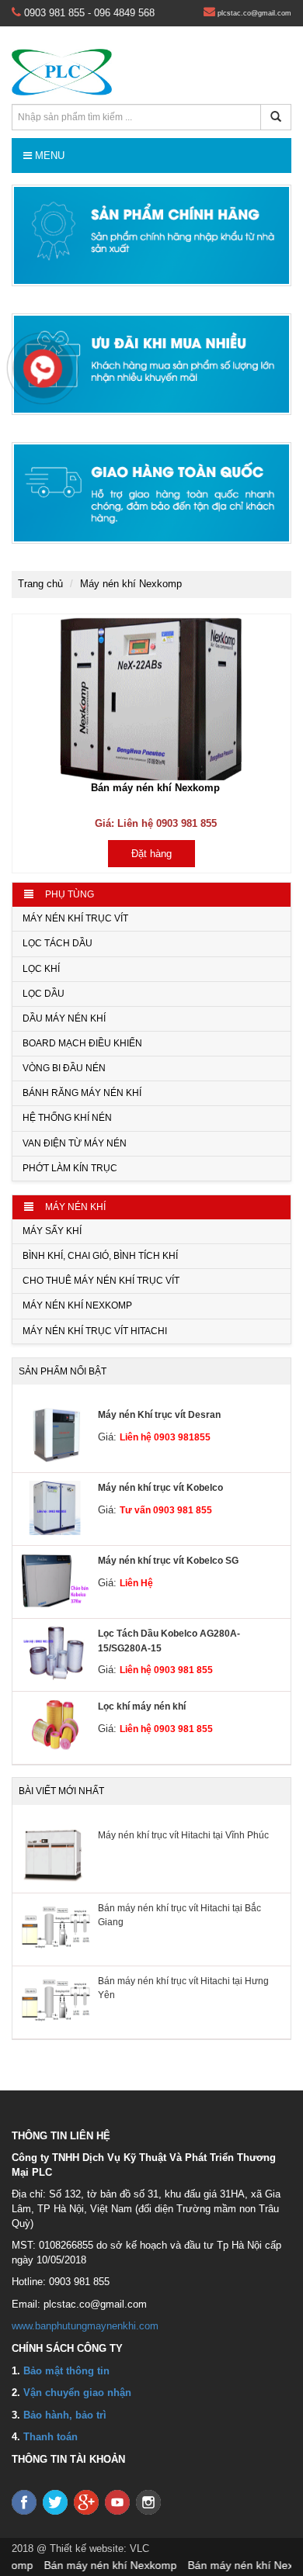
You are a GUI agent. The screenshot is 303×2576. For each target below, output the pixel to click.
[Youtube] (119, 2502)
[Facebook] (26, 2502)
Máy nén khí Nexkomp (77, 1305)
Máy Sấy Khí (52, 1231)
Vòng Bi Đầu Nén (64, 1068)
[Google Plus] (88, 2502)
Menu (48, 156)
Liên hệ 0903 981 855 (166, 1670)
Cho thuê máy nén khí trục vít (101, 1281)
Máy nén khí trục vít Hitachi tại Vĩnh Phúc (183, 1835)
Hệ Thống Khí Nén (67, 1118)
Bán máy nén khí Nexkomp (155, 788)
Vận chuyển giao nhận (77, 2393)
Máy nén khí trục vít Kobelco (160, 1488)
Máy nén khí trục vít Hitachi (95, 1331)
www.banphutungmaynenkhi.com (85, 2326)
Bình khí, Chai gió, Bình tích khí (100, 1256)
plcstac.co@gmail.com (253, 13)
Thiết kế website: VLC (99, 2548)
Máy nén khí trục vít (75, 918)
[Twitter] (57, 2502)
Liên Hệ (136, 1583)
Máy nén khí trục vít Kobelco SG (168, 1561)
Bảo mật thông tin (66, 2371)
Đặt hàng (151, 854)
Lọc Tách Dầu (57, 943)
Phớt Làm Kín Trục (70, 1168)
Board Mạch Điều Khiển (82, 1043)
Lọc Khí (41, 969)
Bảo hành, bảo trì (65, 2415)
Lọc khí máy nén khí (142, 1706)
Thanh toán (50, 2437)
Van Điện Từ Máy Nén (75, 1143)
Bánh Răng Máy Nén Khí (82, 1093)
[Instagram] (150, 2502)
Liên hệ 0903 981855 (165, 1437)
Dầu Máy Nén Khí (64, 1018)
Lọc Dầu (44, 994)
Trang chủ (40, 584)
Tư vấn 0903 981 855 (166, 1510)
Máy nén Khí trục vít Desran (159, 1415)
